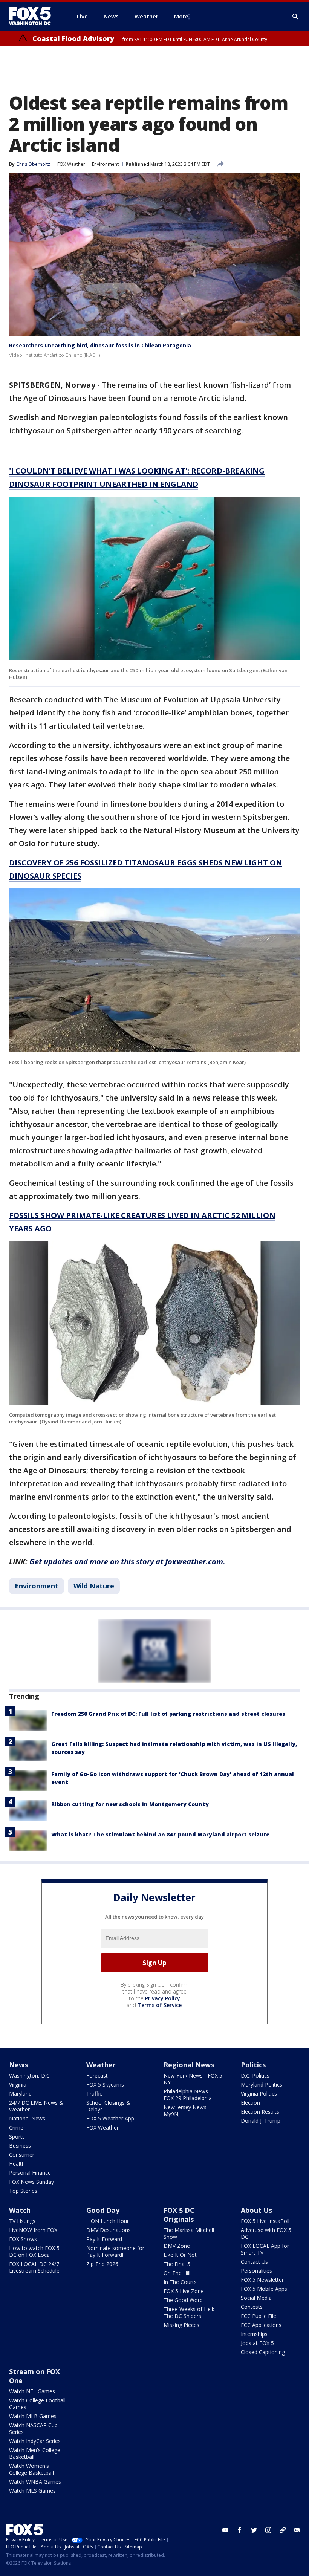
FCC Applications (261, 2325)
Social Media (256, 2298)
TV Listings (22, 2221)
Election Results (260, 2112)
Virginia (18, 2084)
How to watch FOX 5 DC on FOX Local (34, 2251)
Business (20, 2146)
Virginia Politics (259, 2094)
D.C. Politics (255, 2075)
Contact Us (254, 2262)
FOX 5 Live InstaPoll (265, 2221)
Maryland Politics (262, 2084)
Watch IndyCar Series (35, 2441)
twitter (254, 2530)
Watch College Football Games (37, 2404)
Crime (16, 2127)
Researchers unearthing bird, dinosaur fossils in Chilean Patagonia (100, 345)
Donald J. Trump (261, 2121)
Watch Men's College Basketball (35, 2453)
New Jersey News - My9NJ (187, 2110)
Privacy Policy (163, 1998)
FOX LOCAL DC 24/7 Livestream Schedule (34, 2267)
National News (27, 2118)
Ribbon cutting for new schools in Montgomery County (130, 1804)
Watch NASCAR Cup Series (33, 2428)
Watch (20, 2210)
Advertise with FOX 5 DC (266, 2233)
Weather (101, 2065)
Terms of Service (160, 2005)
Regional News (189, 2065)
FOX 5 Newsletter (262, 2280)
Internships (254, 2334)
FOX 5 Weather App (110, 2118)
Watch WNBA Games (35, 2482)
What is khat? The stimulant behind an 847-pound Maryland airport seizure (160, 1834)
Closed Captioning (263, 2352)
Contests (252, 2307)
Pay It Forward (104, 2239)
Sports (17, 2136)
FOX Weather (71, 164)
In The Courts (180, 2282)
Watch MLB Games (33, 2416)
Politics (253, 2065)
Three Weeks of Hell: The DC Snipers (189, 2312)
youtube (225, 2530)
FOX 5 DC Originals (179, 2215)
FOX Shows (23, 2239)
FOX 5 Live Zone (184, 2291)
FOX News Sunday (31, 2182)
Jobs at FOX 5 (257, 2343)
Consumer (22, 2155)
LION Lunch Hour (108, 2221)
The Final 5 (177, 2264)
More (181, 16)
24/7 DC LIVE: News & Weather (36, 2106)
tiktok (283, 2530)
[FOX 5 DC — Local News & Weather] (34, 16)
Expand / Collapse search (295, 17)
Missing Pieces (181, 2325)
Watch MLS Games (32, 2491)
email (297, 2530)
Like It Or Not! (181, 2255)
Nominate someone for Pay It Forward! (115, 2251)
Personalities (256, 2271)
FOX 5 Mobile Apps (264, 2289)
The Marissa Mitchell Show (189, 2233)
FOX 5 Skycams (105, 2084)
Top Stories (23, 2191)
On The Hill (177, 2273)
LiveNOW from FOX (33, 2230)
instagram (268, 2530)
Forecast (97, 2075)
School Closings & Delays (108, 2106)
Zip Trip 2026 (102, 2264)
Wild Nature (94, 1586)
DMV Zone (177, 2246)
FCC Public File (259, 2316)
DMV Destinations (109, 2230)
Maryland (20, 2094)
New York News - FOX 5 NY (193, 2079)
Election (250, 2103)
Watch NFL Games (32, 2391)
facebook (240, 2530)
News (18, 2065)
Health (17, 2164)
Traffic (94, 2094)
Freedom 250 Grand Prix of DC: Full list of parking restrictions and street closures (168, 1714)
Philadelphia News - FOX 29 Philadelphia (188, 2095)
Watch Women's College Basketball (31, 2469)
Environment (105, 164)
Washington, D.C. (30, 2075)
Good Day (103, 2210)
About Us (256, 2210)
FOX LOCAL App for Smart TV (265, 2249)
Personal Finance (30, 2173)
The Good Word (183, 2300)
